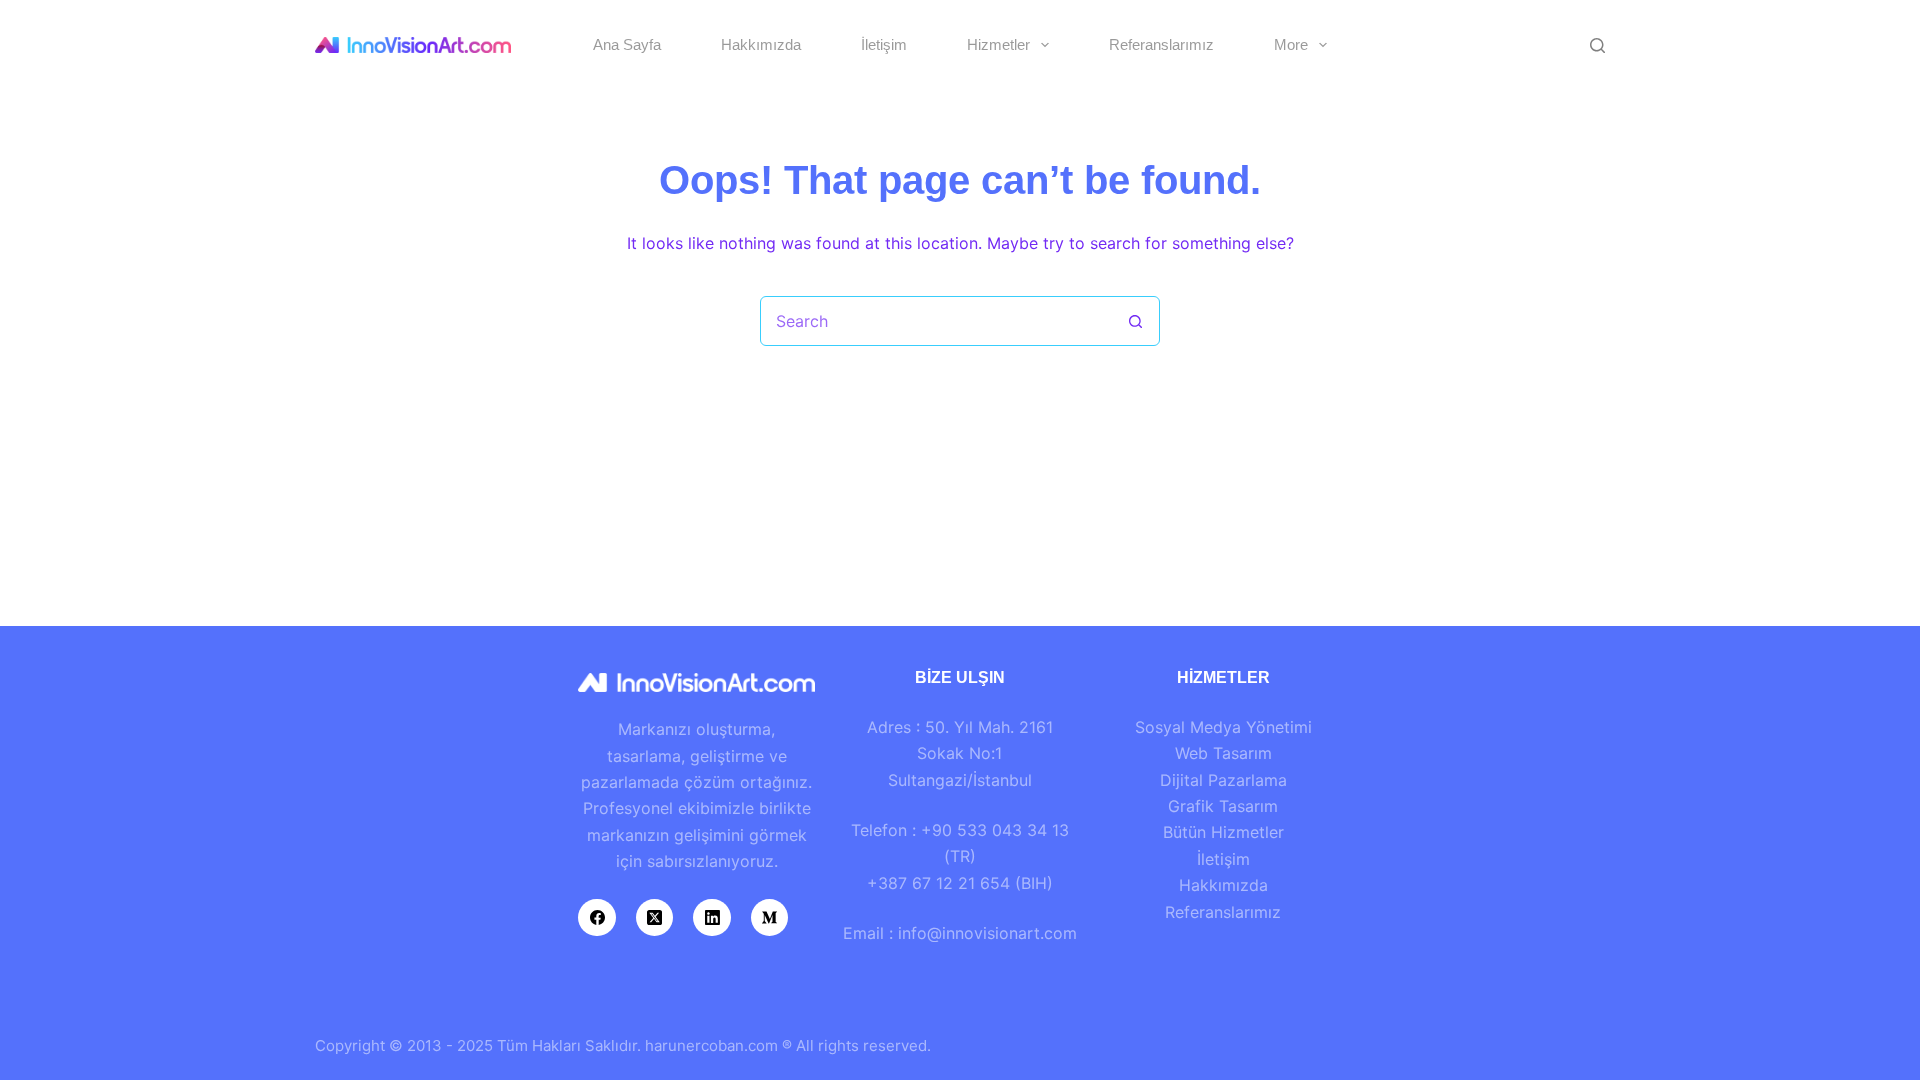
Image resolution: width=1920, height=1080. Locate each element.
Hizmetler (998, 44)
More (1291, 44)
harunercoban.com (711, 1045)
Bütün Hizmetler (1223, 832)
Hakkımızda (761, 44)
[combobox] (936, 321)
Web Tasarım (1223, 753)
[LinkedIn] (712, 918)
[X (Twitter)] (655, 918)
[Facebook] (597, 918)
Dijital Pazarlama (1223, 780)
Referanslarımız (1161, 44)
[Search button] (1135, 321)
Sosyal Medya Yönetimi (1223, 727)
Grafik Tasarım (1223, 806)
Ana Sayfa (627, 44)
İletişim (884, 44)
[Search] (1597, 45)
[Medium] (770, 918)
